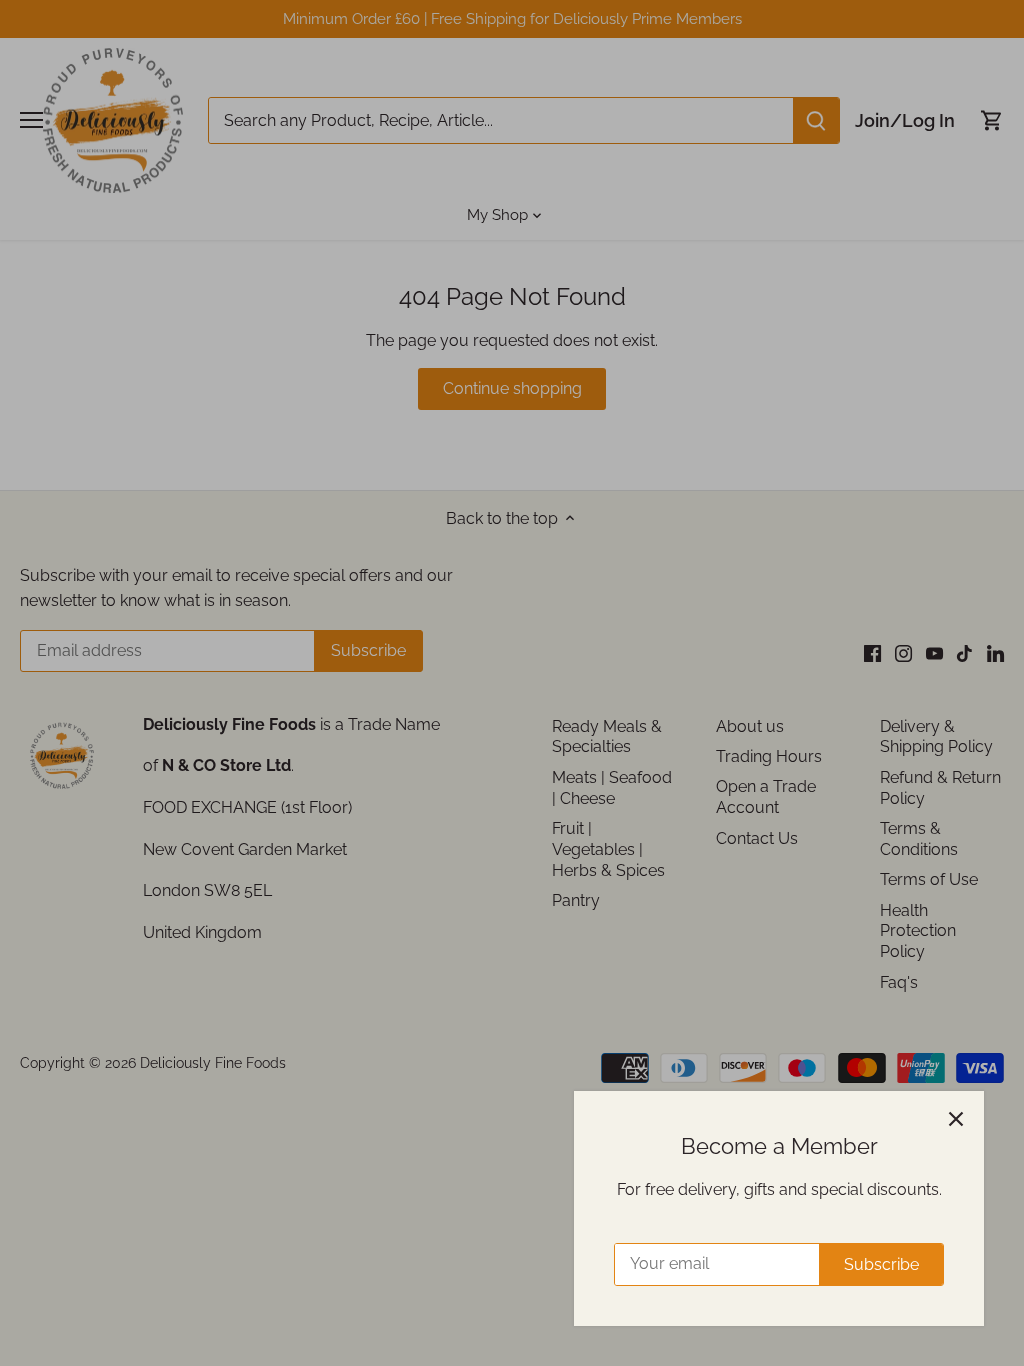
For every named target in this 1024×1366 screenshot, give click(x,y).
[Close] (956, 1119)
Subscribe (881, 1264)
